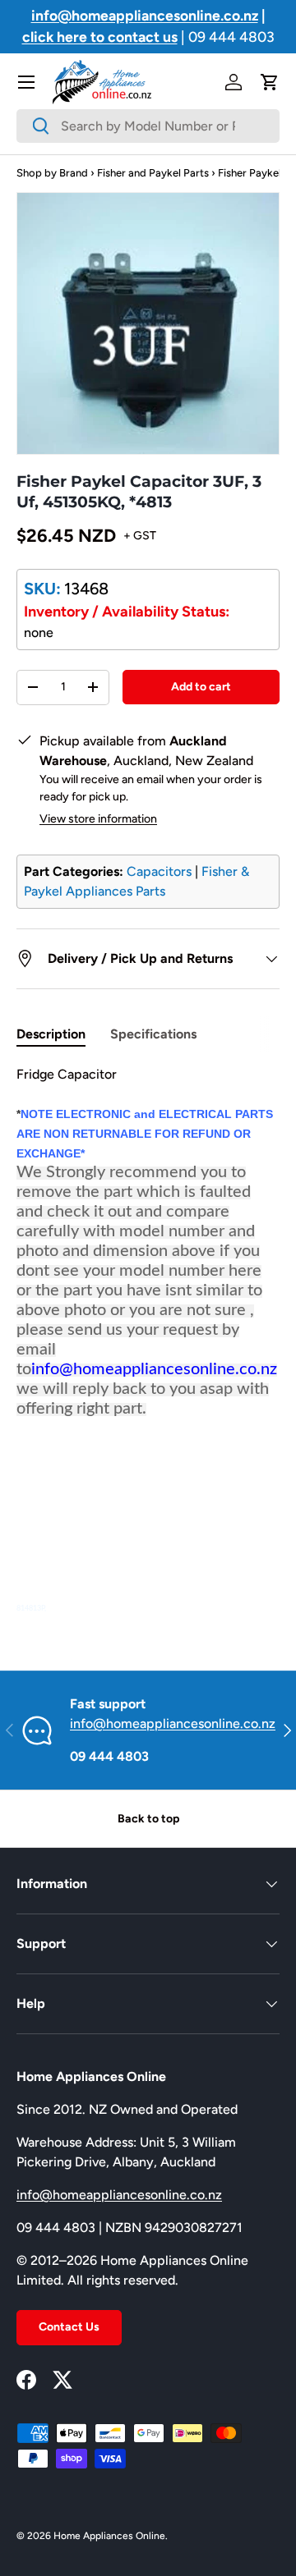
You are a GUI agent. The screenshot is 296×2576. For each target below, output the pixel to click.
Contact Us (69, 2327)
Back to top (148, 1819)
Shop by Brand (52, 173)
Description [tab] (51, 1034)
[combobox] (148, 126)
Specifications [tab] (153, 1034)
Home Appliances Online (109, 2536)
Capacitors (159, 871)
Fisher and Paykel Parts (153, 173)
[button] (270, 82)
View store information (98, 819)
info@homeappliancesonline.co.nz (173, 1723)
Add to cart (201, 687)
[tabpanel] (148, 1341)
